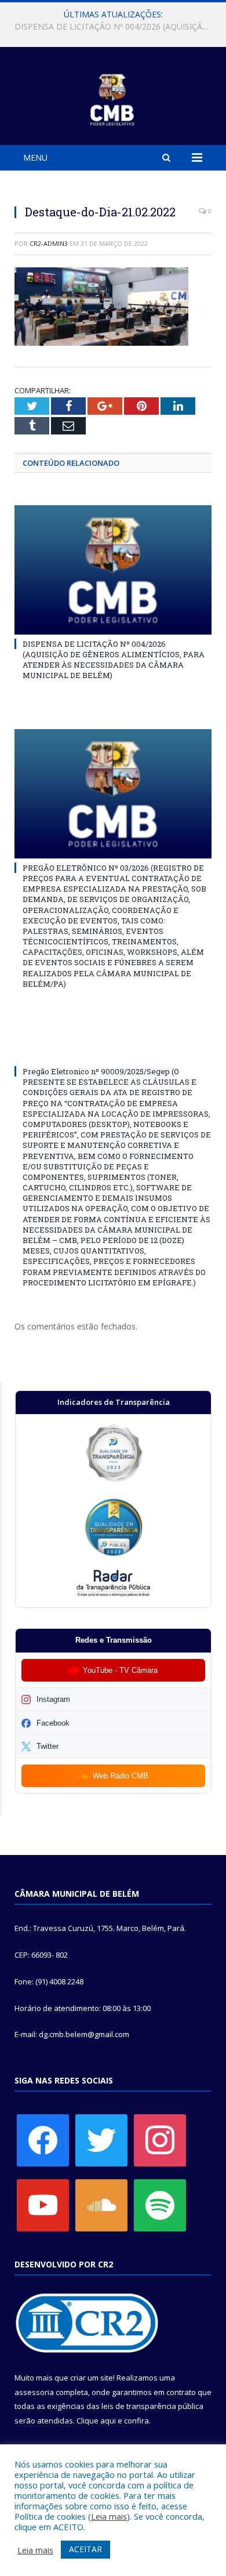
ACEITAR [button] (85, 2549)
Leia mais (109, 2516)
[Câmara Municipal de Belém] (113, 98)
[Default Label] (43, 2204)
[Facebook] (43, 2139)
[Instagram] (160, 2139)
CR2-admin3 (49, 243)
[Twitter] (101, 2139)
